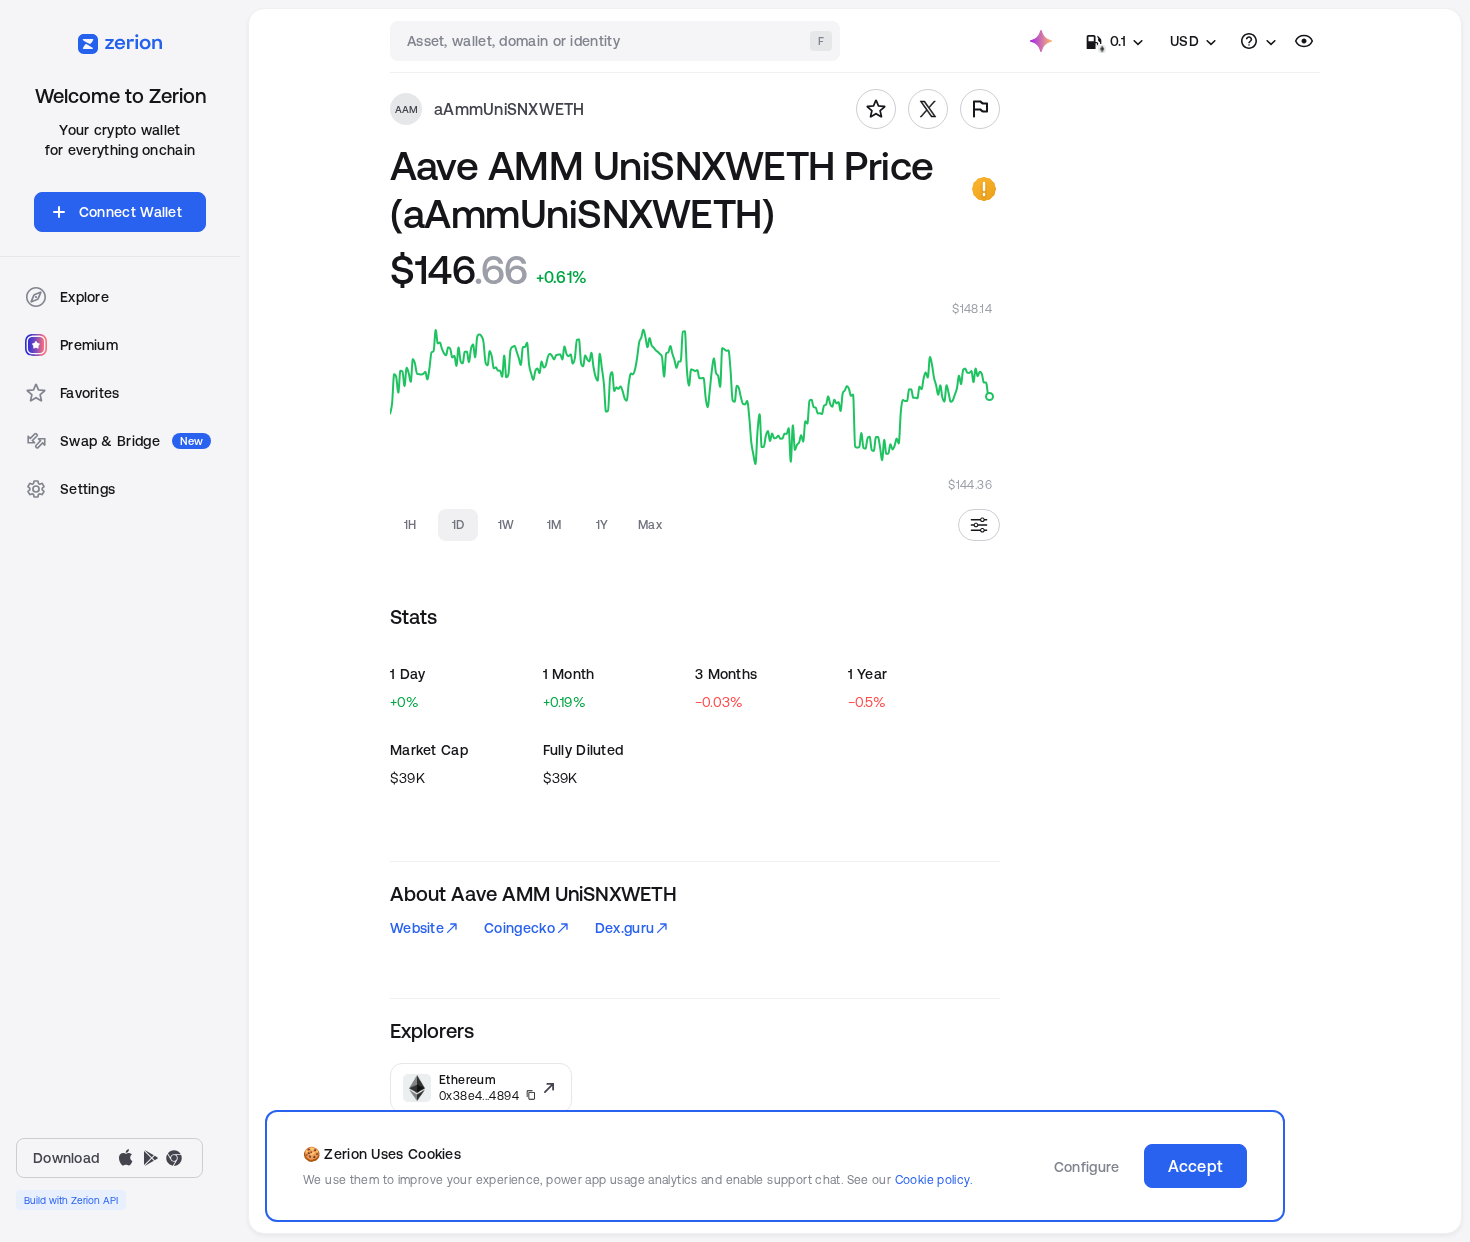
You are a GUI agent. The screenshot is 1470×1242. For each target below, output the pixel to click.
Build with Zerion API (71, 1200)
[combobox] (617, 41)
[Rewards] (1041, 41)
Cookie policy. (933, 1179)
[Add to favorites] (876, 109)
